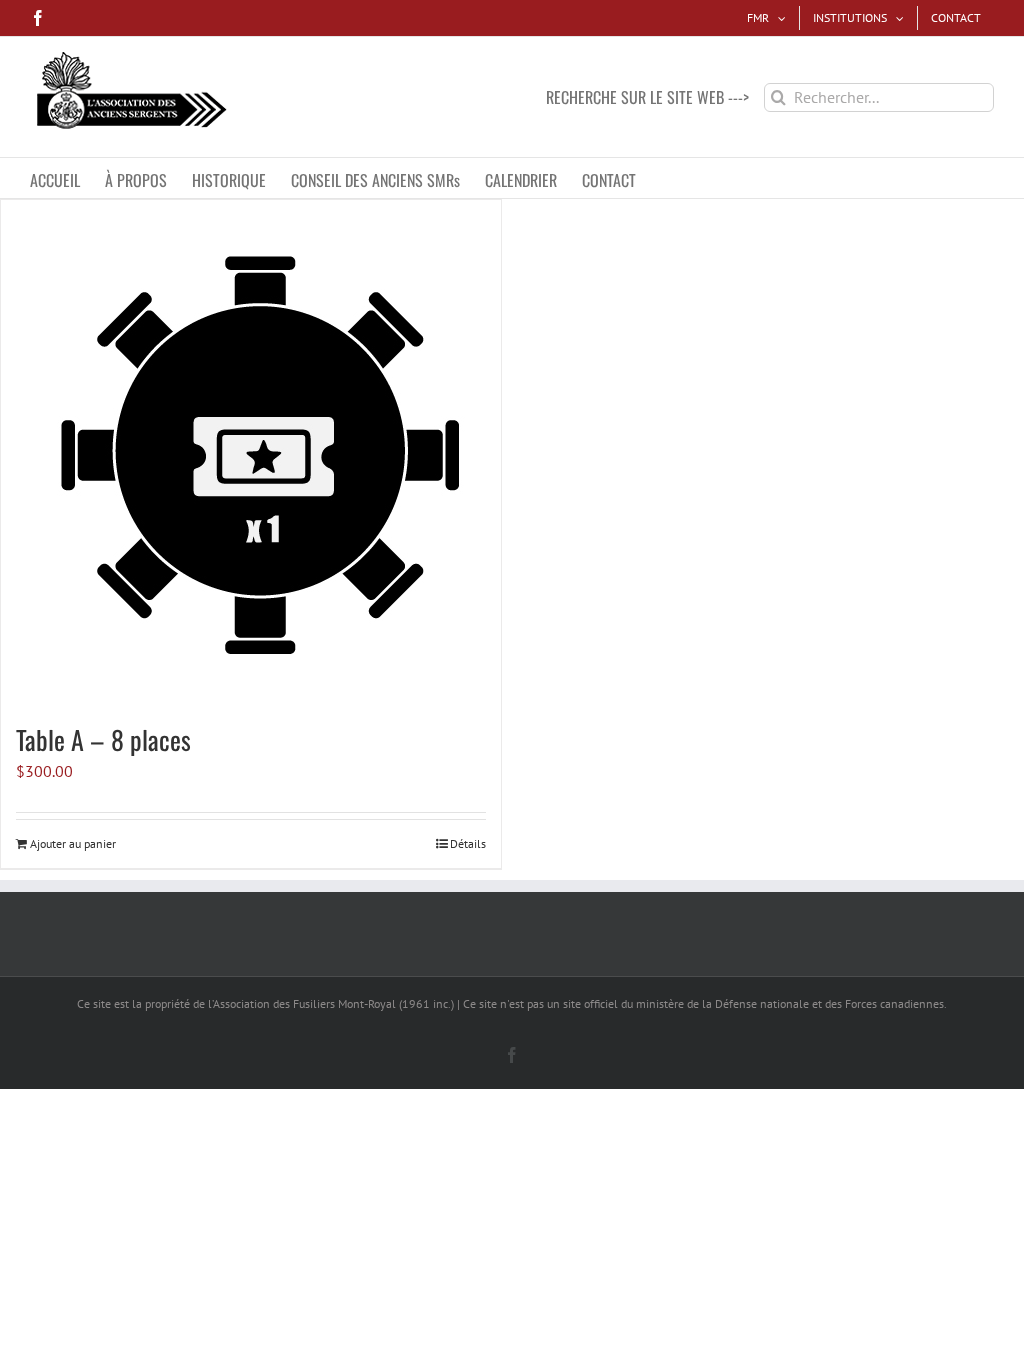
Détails (468, 843)
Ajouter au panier (73, 843)
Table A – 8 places (103, 739)
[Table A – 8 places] (251, 450)
